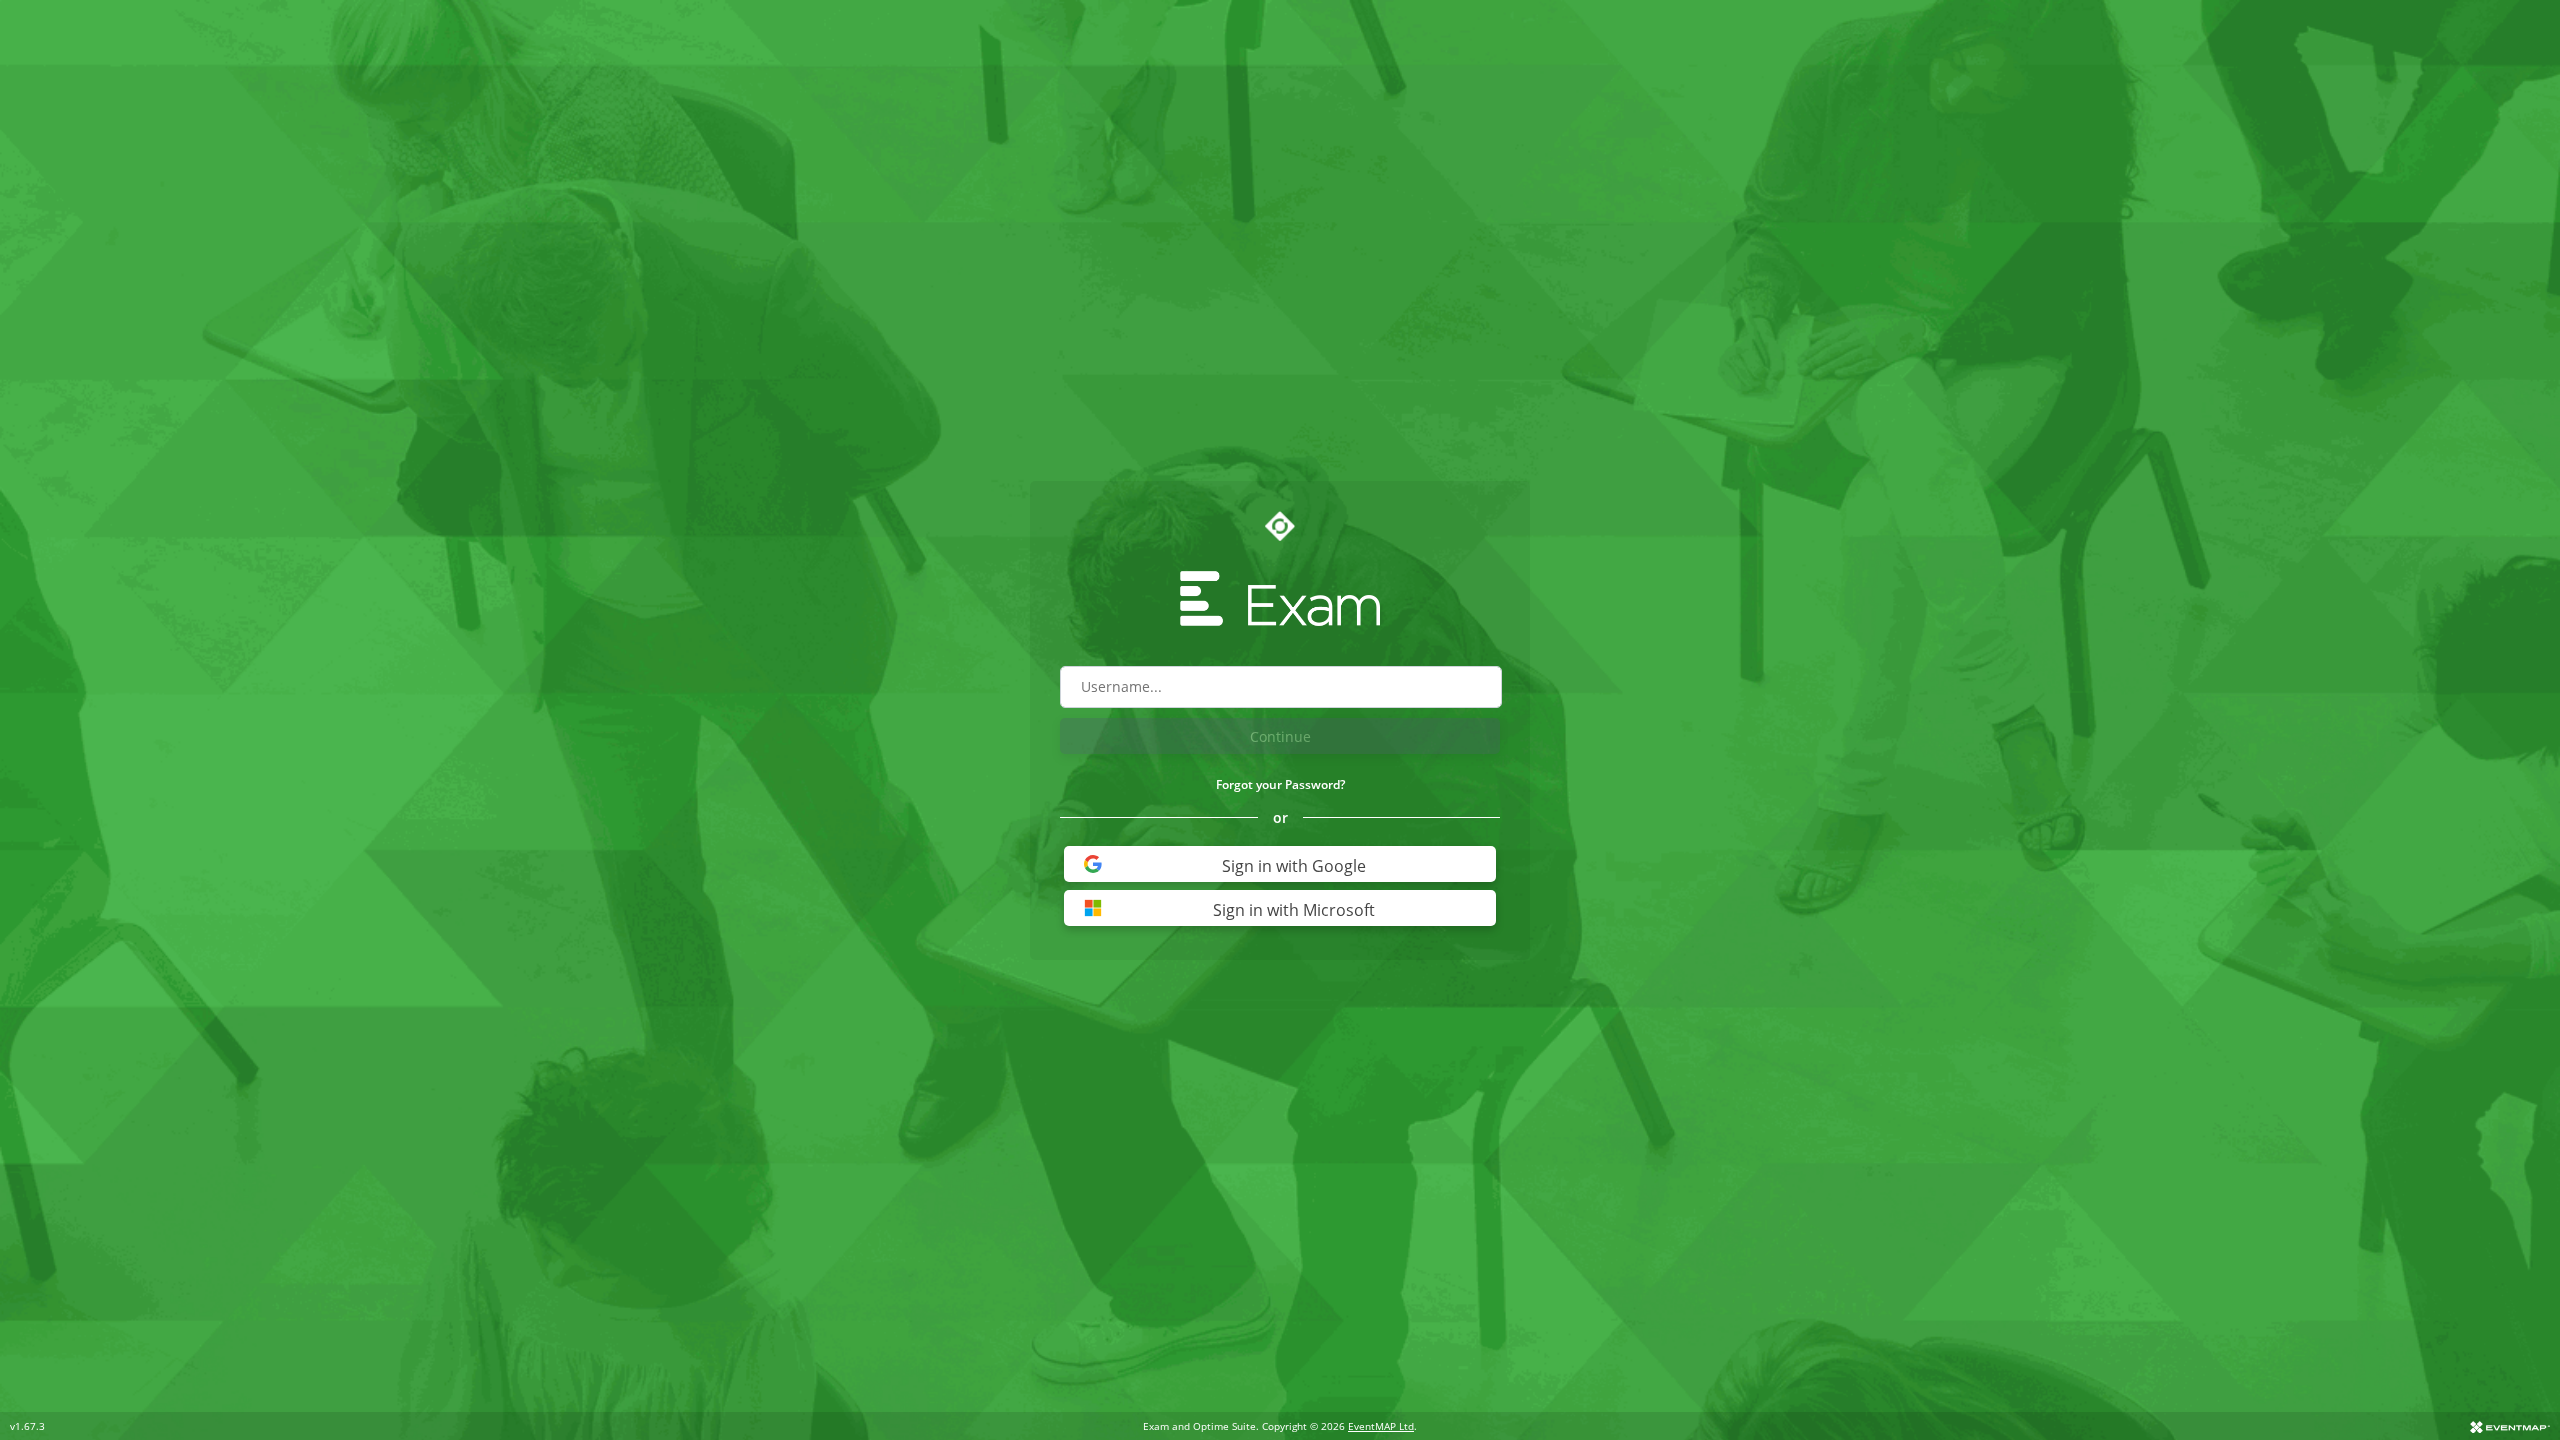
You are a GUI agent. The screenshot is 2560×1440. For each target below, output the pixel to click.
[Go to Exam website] (1280, 598)
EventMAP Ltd (1381, 1426)
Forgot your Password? (1280, 784)
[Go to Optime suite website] (1280, 526)
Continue (1280, 736)
